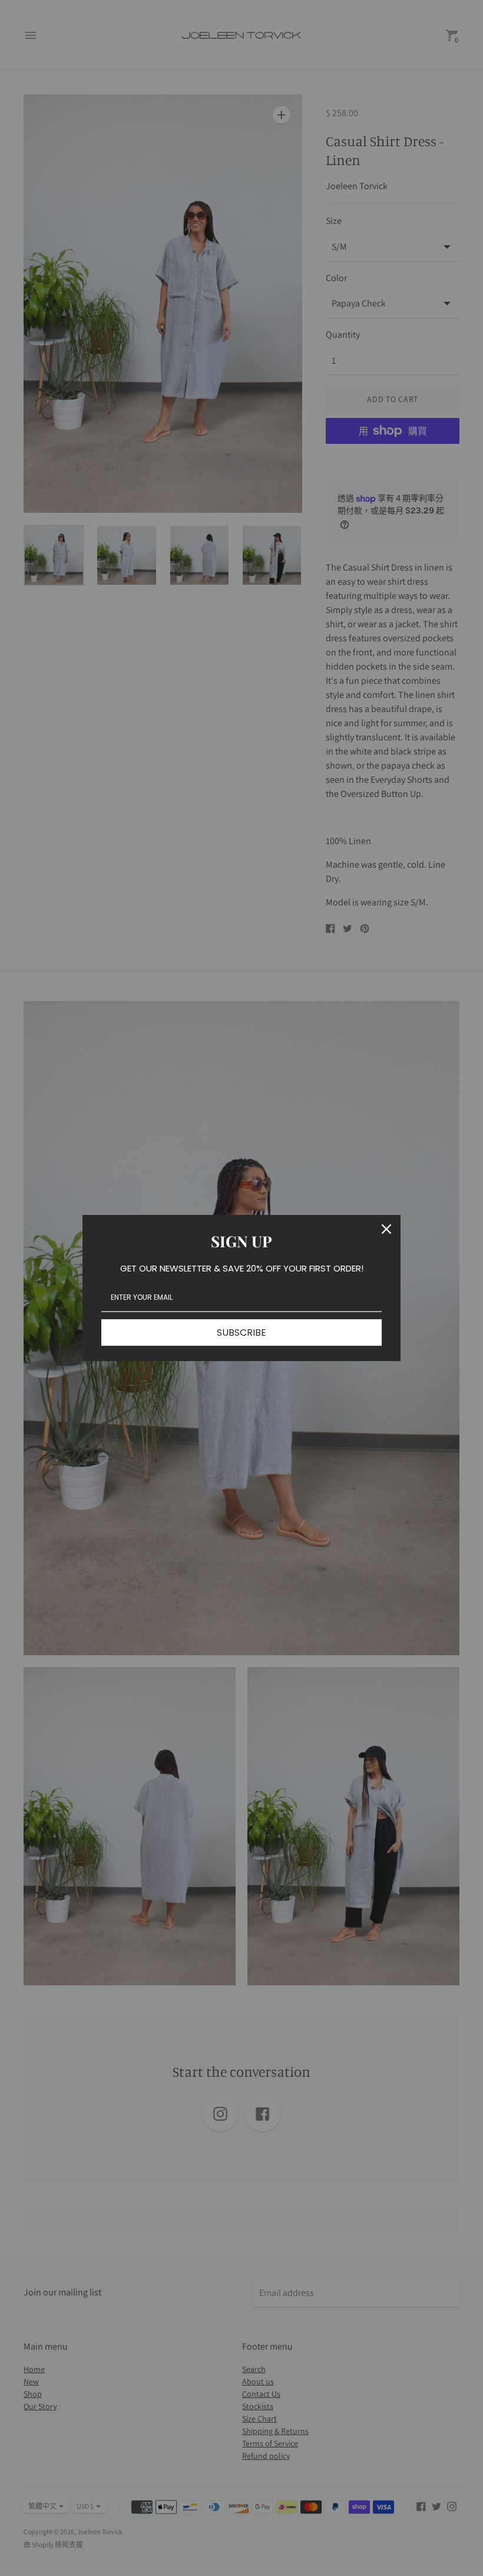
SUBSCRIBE (241, 1333)
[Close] (386, 1229)
